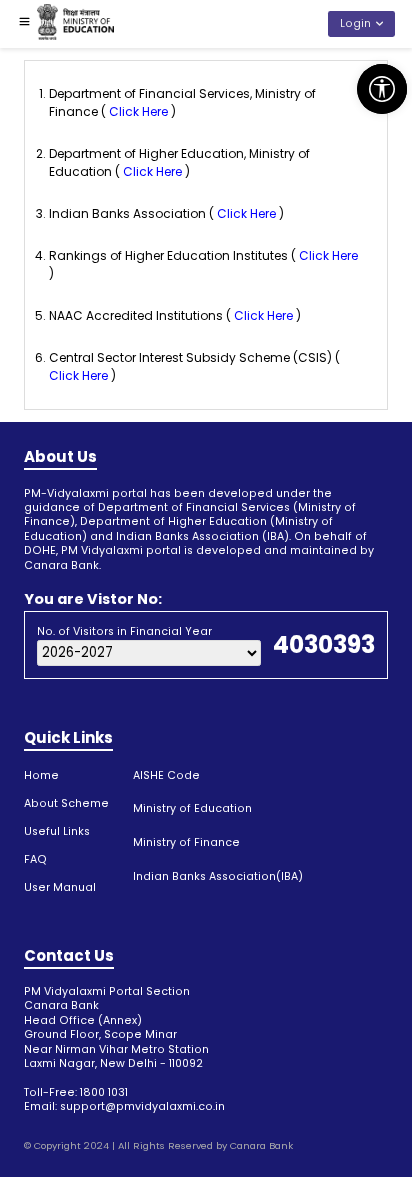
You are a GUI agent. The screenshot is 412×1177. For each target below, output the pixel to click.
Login (355, 23)
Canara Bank (261, 1145)
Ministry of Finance (186, 842)
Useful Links (57, 831)
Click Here (138, 111)
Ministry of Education (192, 808)
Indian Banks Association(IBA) (218, 876)
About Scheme (66, 803)
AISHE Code (166, 775)
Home (41, 775)
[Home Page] (76, 24)
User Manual (60, 887)
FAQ (35, 859)
